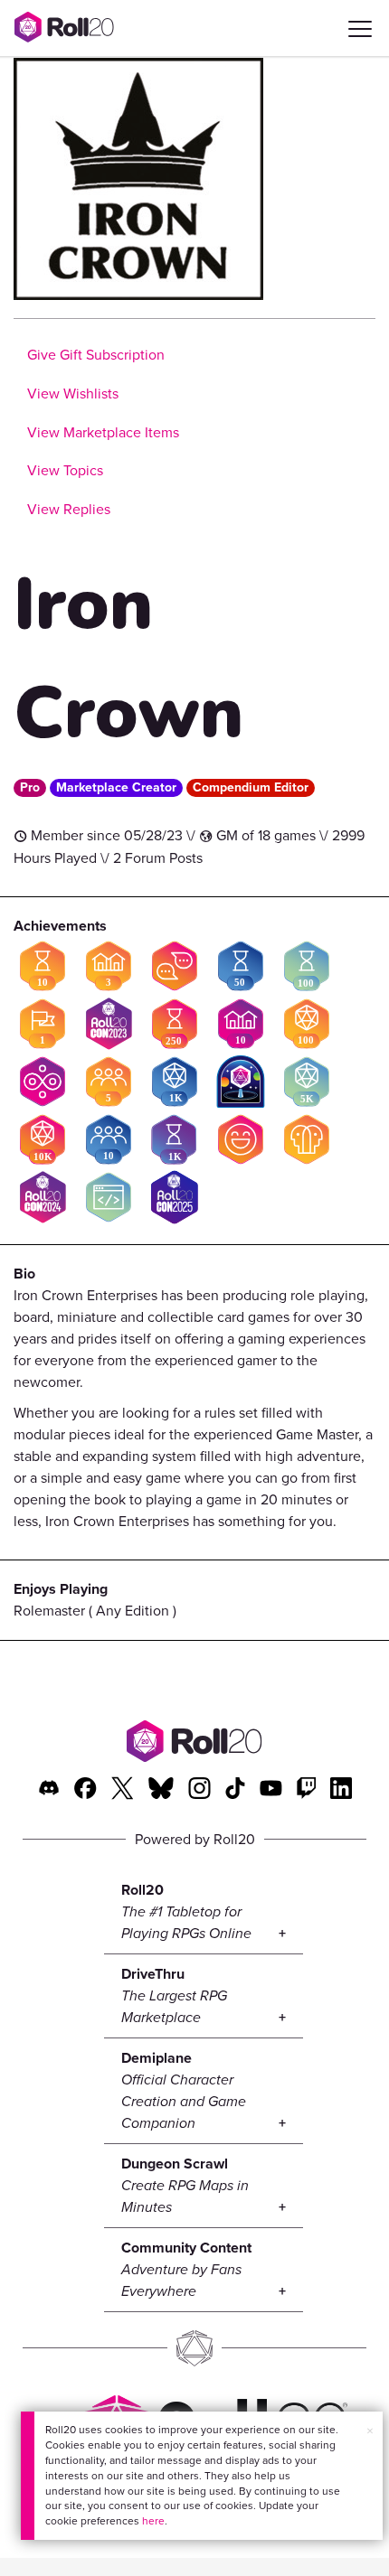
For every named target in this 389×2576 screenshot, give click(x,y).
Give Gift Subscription (96, 355)
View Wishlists (73, 393)
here (153, 2521)
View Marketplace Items (103, 432)
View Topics (65, 470)
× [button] (370, 2431)
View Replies (69, 509)
